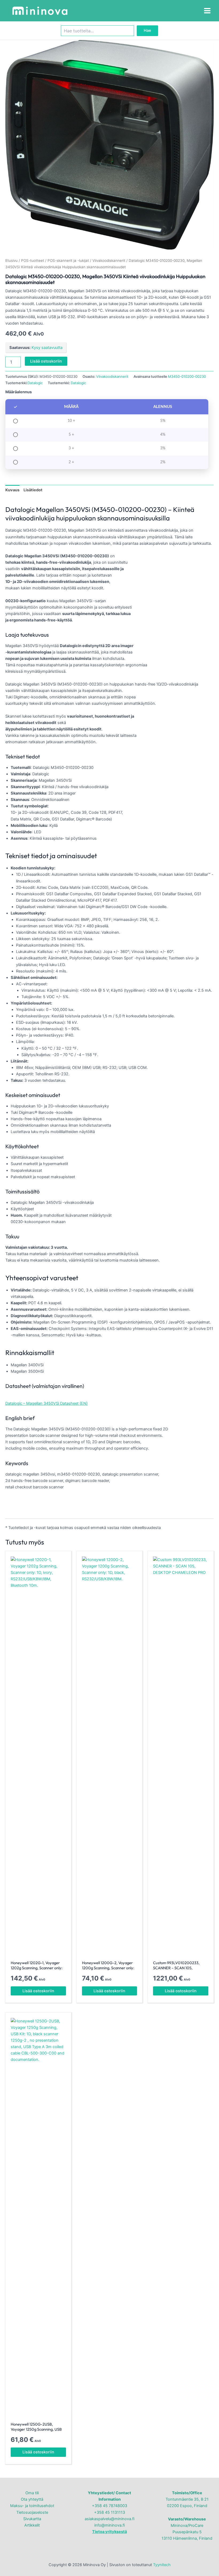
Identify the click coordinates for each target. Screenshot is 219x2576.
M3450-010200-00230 (187, 376)
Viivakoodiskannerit (109, 260)
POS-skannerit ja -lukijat (68, 260)
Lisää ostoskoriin (46, 361)
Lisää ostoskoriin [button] (38, 1991)
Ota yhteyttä (32, 2499)
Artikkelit (32, 2525)
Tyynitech (162, 2565)
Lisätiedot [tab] (33, 490)
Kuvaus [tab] (12, 490)
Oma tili (32, 2493)
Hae (147, 30)
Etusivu (11, 260)
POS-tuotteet (33, 260)
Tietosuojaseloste (32, 2512)
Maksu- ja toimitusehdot (32, 2506)
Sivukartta (32, 2519)
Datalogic (35, 383)
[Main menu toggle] (207, 11)
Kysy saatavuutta (47, 348)
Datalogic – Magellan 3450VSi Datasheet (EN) (46, 1403)
